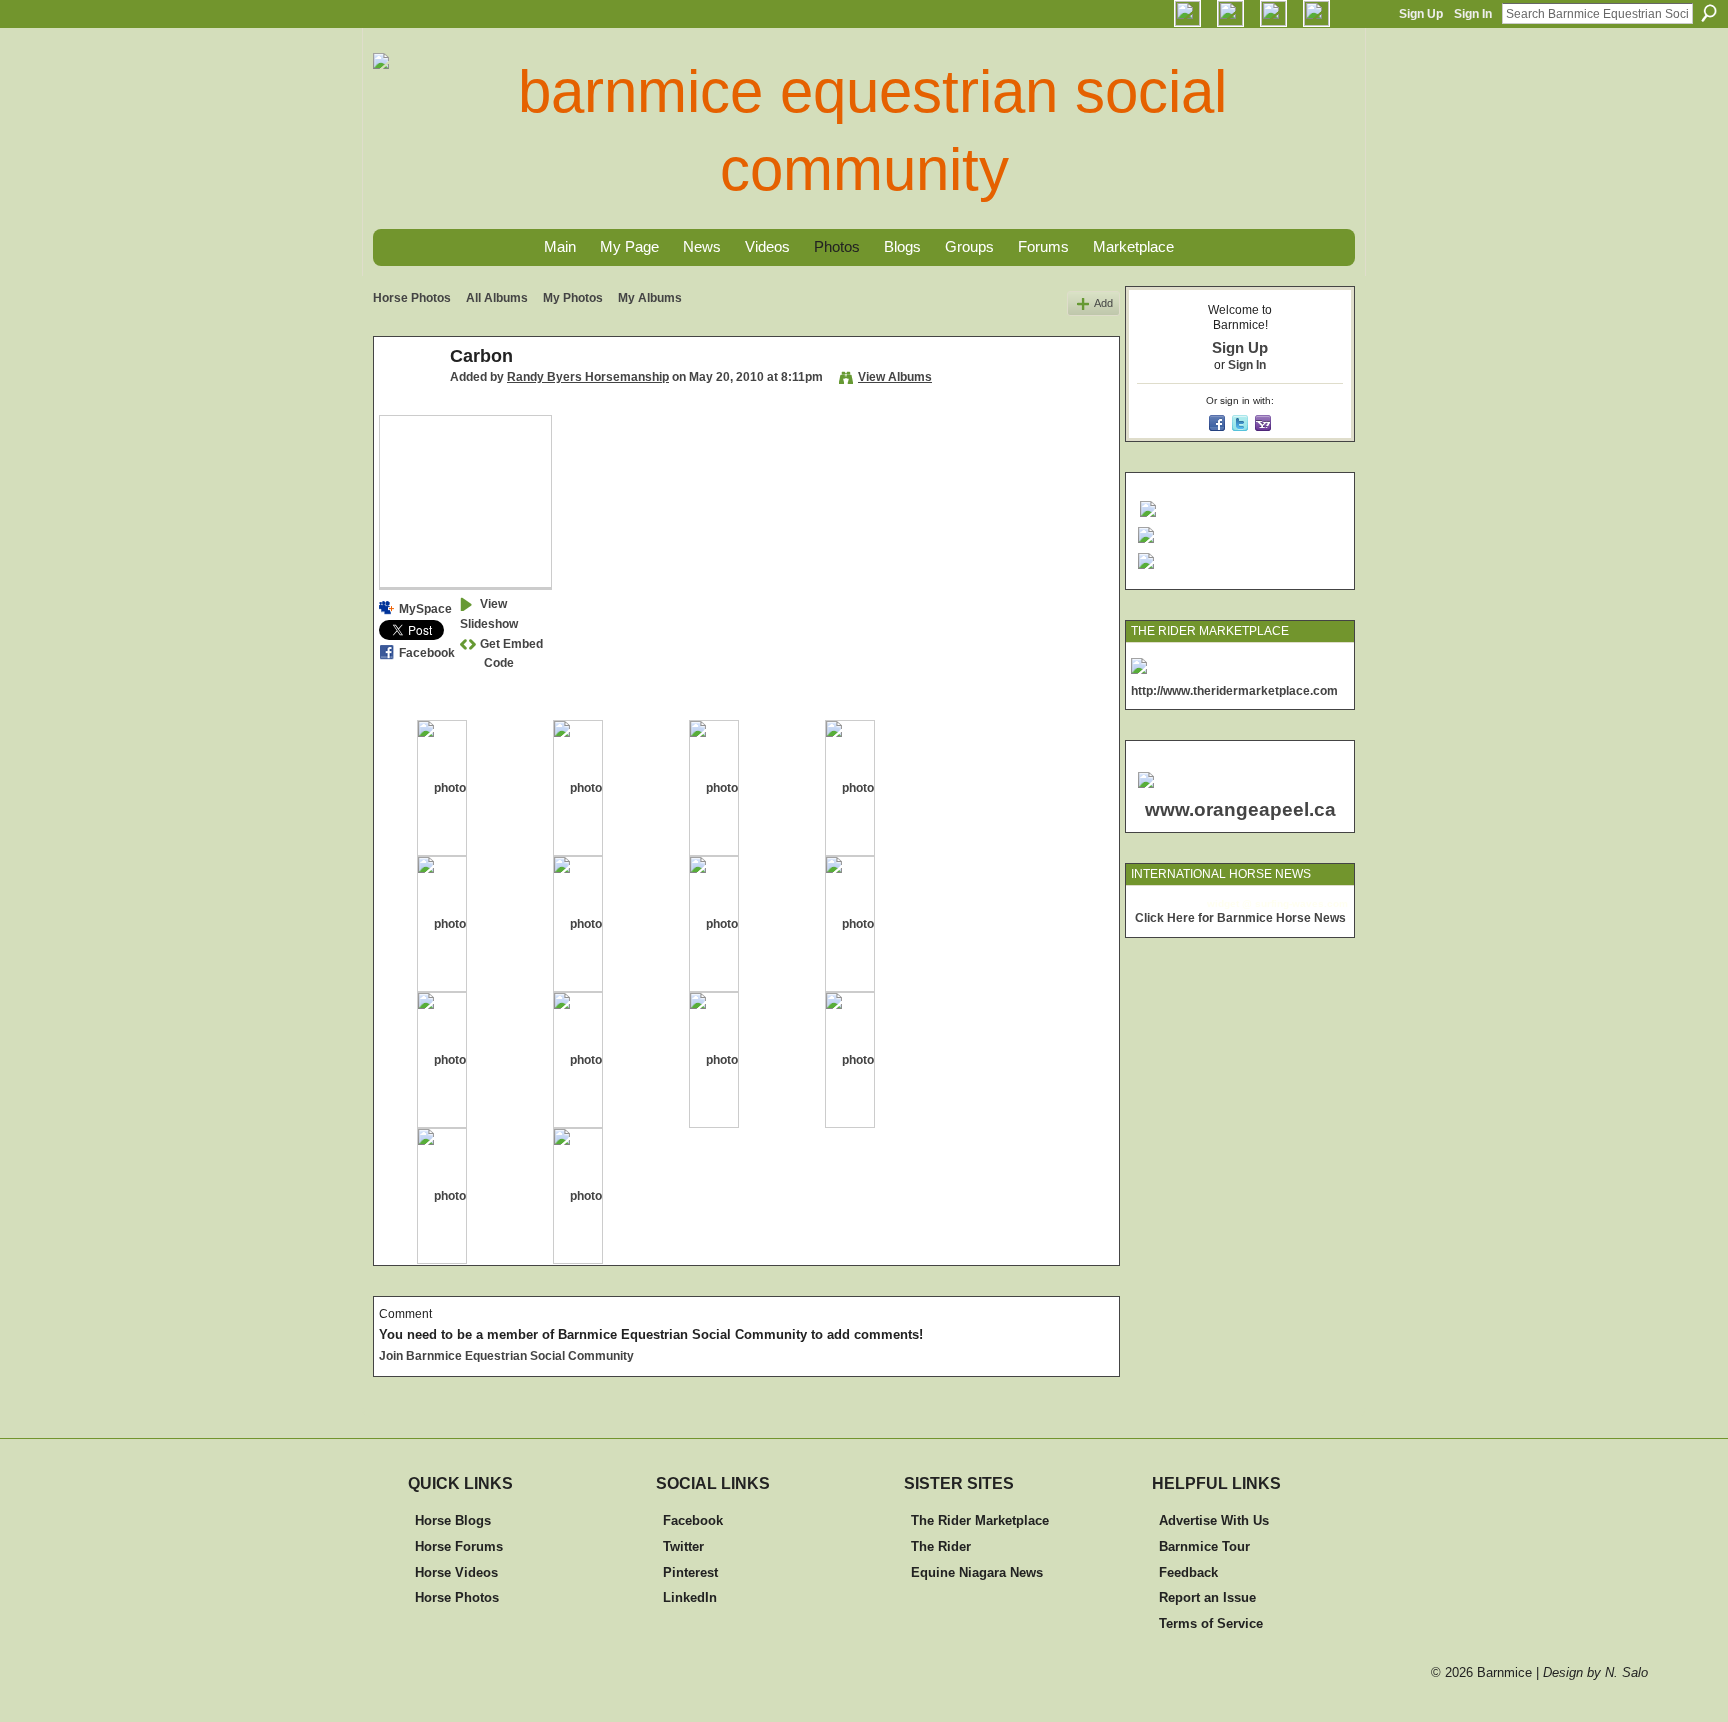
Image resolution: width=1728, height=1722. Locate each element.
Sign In (1473, 14)
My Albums (650, 298)
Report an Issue (1207, 1597)
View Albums (895, 377)
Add (1103, 303)
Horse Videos (456, 1572)
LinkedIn (690, 1597)
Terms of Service (1211, 1623)
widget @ (1229, 903)
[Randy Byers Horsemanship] (406, 401)
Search (1709, 13)
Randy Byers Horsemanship (588, 377)
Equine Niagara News (977, 1572)
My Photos (573, 298)
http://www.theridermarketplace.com (1234, 691)
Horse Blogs (453, 1520)
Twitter (683, 1546)
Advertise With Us (1214, 1520)
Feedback (1188, 1572)
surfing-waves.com (1301, 903)
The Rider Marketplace (980, 1520)
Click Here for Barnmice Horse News (1240, 918)
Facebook (427, 653)
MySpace (425, 609)
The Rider (941, 1546)
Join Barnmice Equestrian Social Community (506, 1356)
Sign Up (1421, 14)
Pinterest (690, 1572)
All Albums (497, 298)
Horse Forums (459, 1546)
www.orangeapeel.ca (1240, 809)
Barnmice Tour (1204, 1546)
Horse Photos (412, 298)
